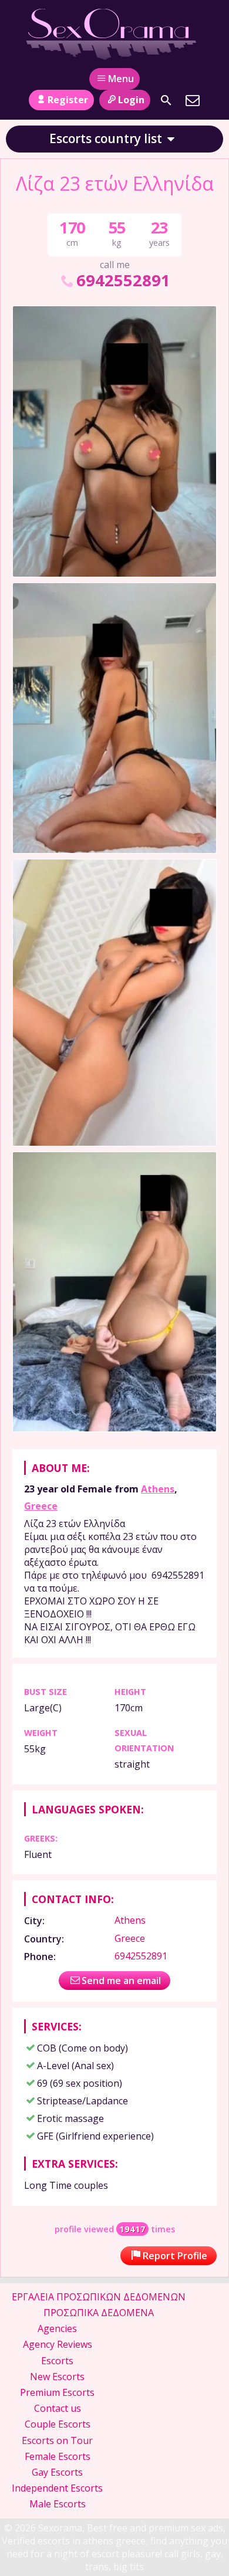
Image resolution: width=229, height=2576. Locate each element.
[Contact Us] (193, 100)
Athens (158, 1489)
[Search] (166, 100)
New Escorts (57, 2377)
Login (131, 100)
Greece (41, 1506)
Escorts (57, 2361)
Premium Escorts (57, 2392)
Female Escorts (58, 2456)
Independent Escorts (57, 2488)
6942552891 (123, 280)
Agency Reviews (58, 2344)
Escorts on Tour (57, 2440)
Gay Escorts (57, 2472)
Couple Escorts (58, 2424)
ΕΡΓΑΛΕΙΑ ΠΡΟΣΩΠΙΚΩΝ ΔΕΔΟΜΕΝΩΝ (99, 2297)
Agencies (57, 2328)
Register (68, 100)
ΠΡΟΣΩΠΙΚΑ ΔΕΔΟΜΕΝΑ (99, 2313)
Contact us (58, 2408)
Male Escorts (58, 2504)
